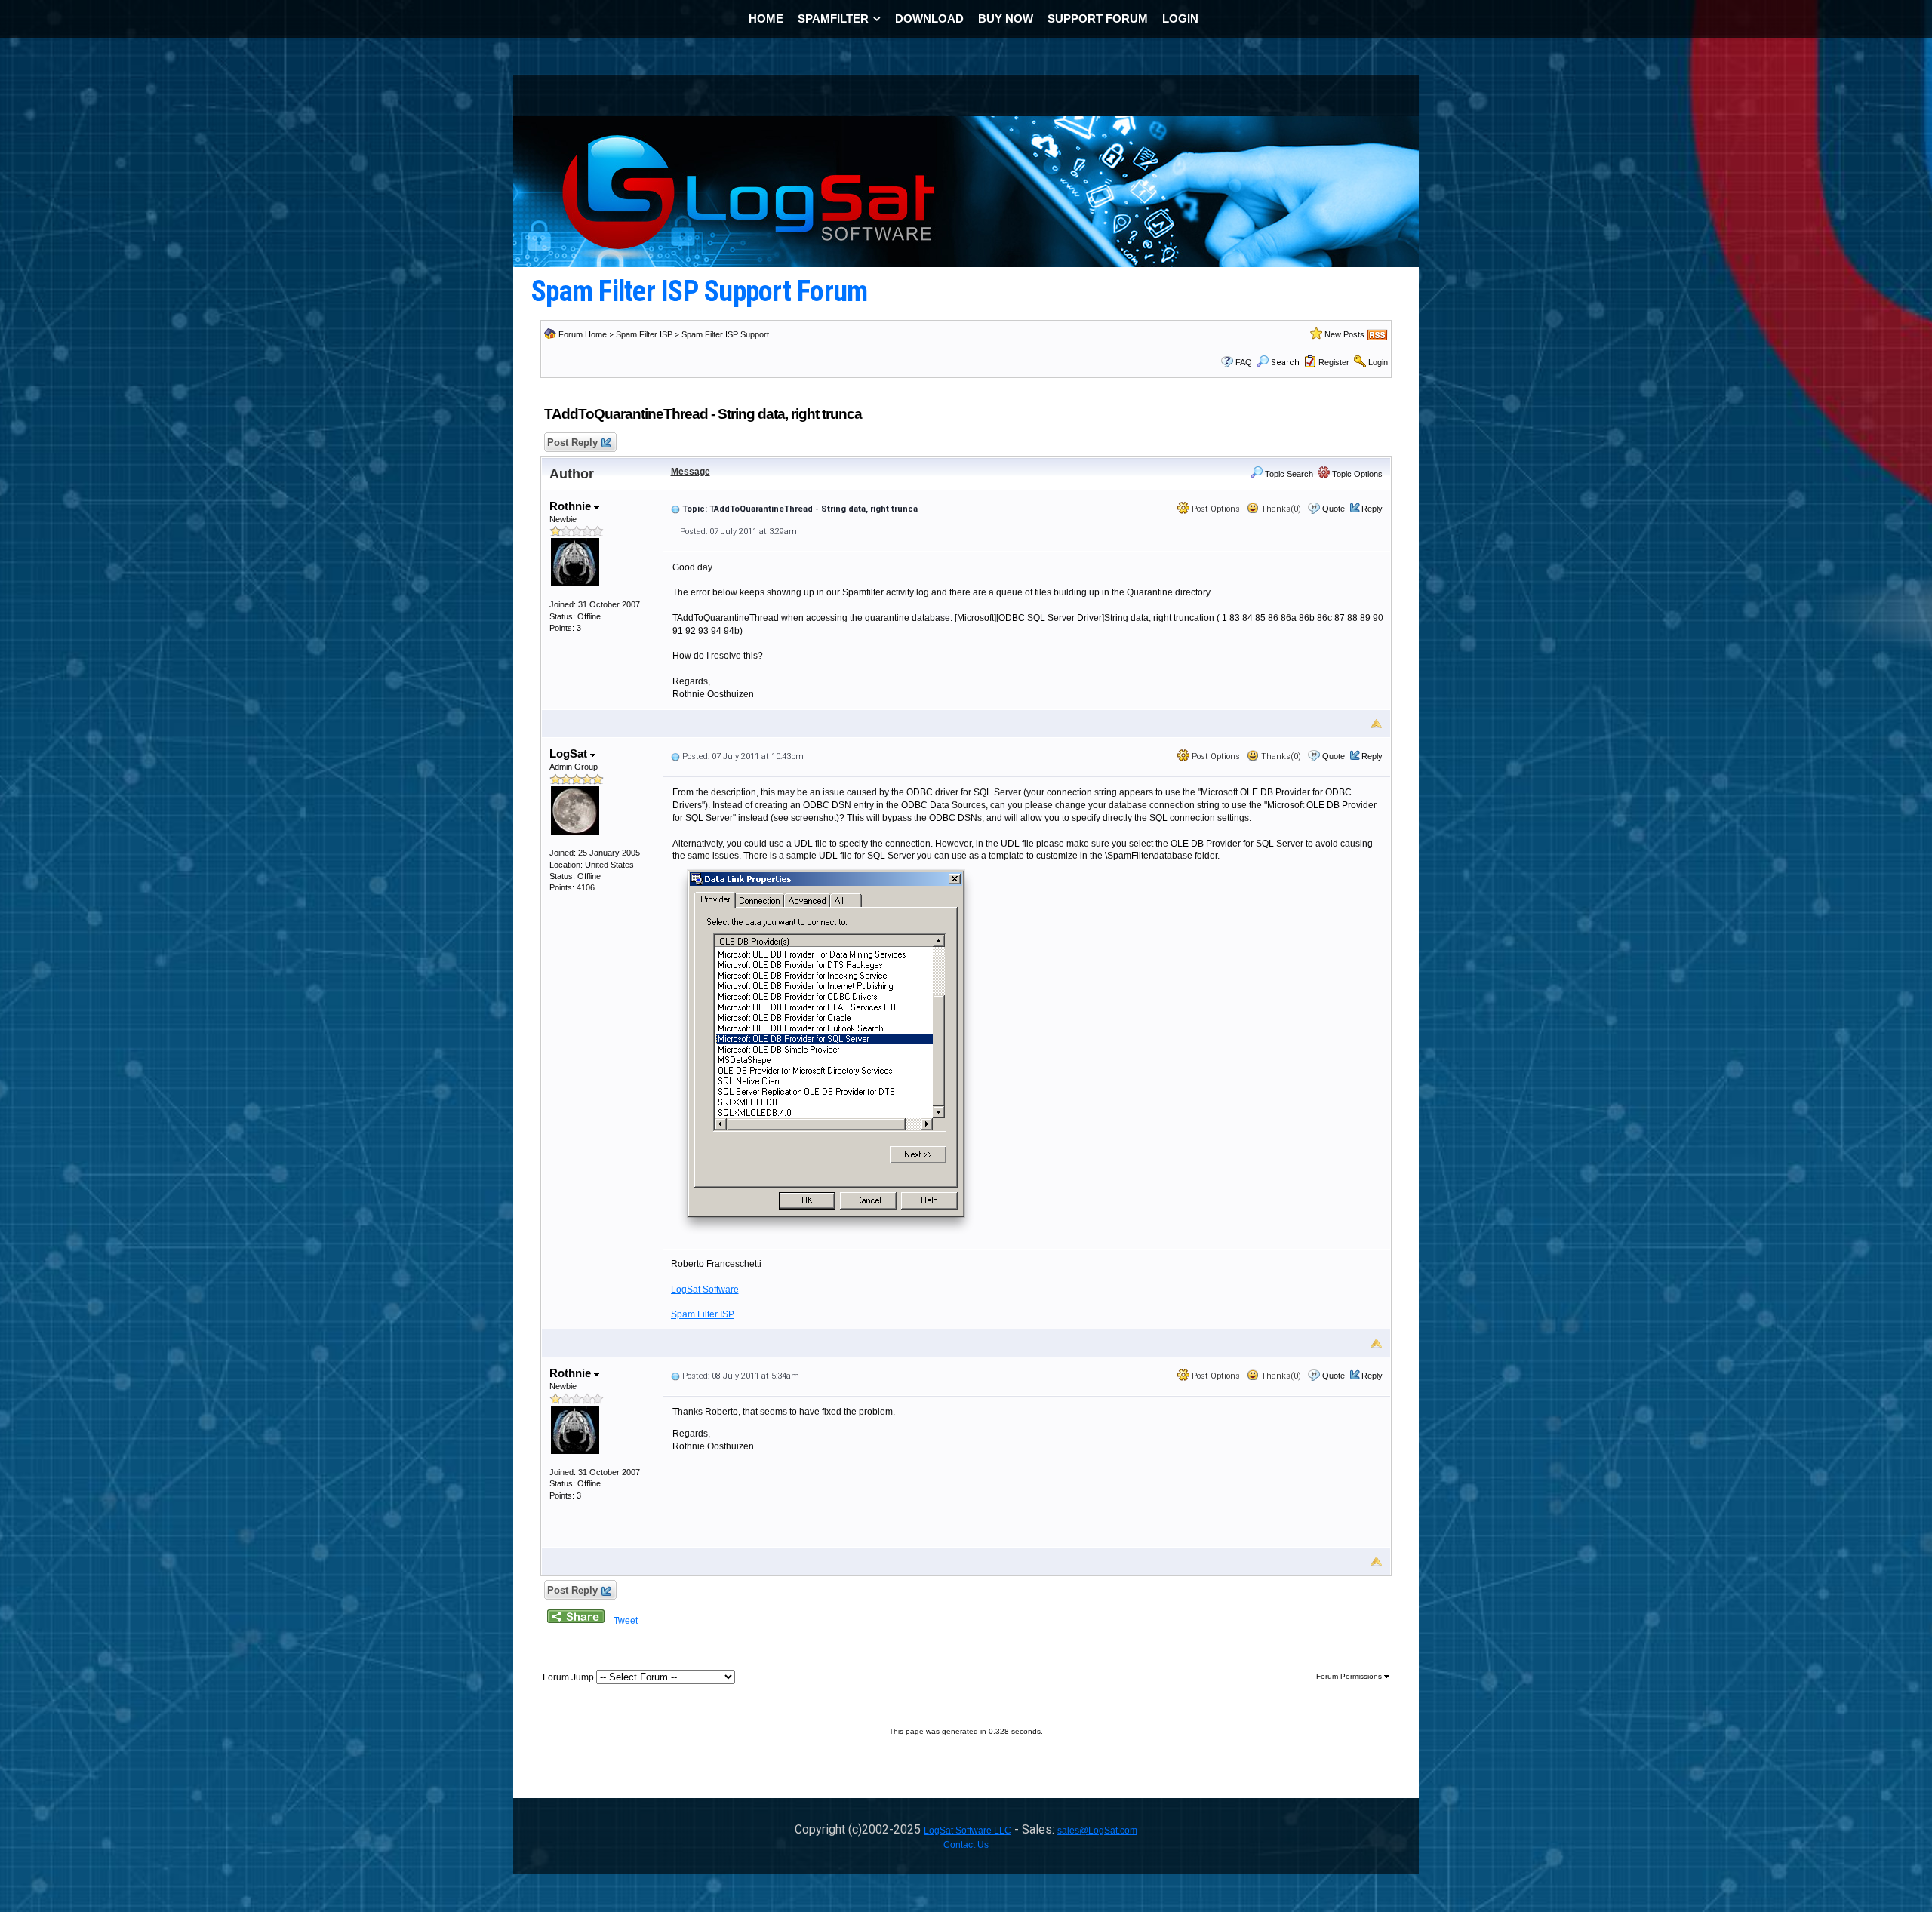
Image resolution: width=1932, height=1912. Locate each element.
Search (1285, 363)
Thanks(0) (1280, 509)
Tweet (626, 1621)
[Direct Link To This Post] (675, 509)
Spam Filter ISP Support (725, 334)
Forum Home (583, 334)
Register (1334, 362)
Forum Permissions (1350, 1676)
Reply (1372, 509)
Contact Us (966, 1845)
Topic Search (1288, 474)
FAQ (1244, 362)
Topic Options (1356, 474)
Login (1378, 362)
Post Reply (572, 443)
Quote (1334, 509)
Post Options (1215, 509)
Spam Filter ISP (644, 334)
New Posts (1344, 334)
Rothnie (572, 506)
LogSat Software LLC (968, 1831)
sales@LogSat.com (1097, 1831)
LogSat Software (705, 1290)
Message (691, 472)
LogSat (570, 753)
